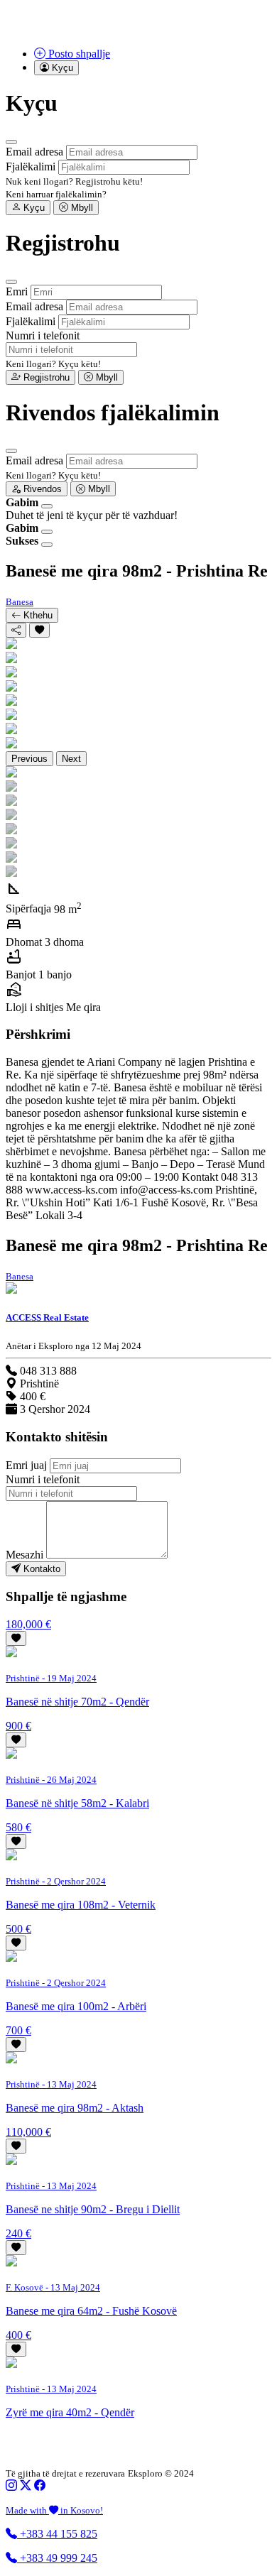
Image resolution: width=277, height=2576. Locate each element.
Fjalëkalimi (31, 167)
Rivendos (41, 489)
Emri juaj (26, 1465)
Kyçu (33, 208)
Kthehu (37, 615)
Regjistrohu (45, 377)
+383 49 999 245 (57, 2558)
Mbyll (81, 208)
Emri (17, 291)
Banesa (20, 602)
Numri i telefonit (43, 335)
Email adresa (34, 152)
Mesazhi (25, 1555)
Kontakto (40, 1569)
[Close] (11, 142)
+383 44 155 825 (57, 2534)
